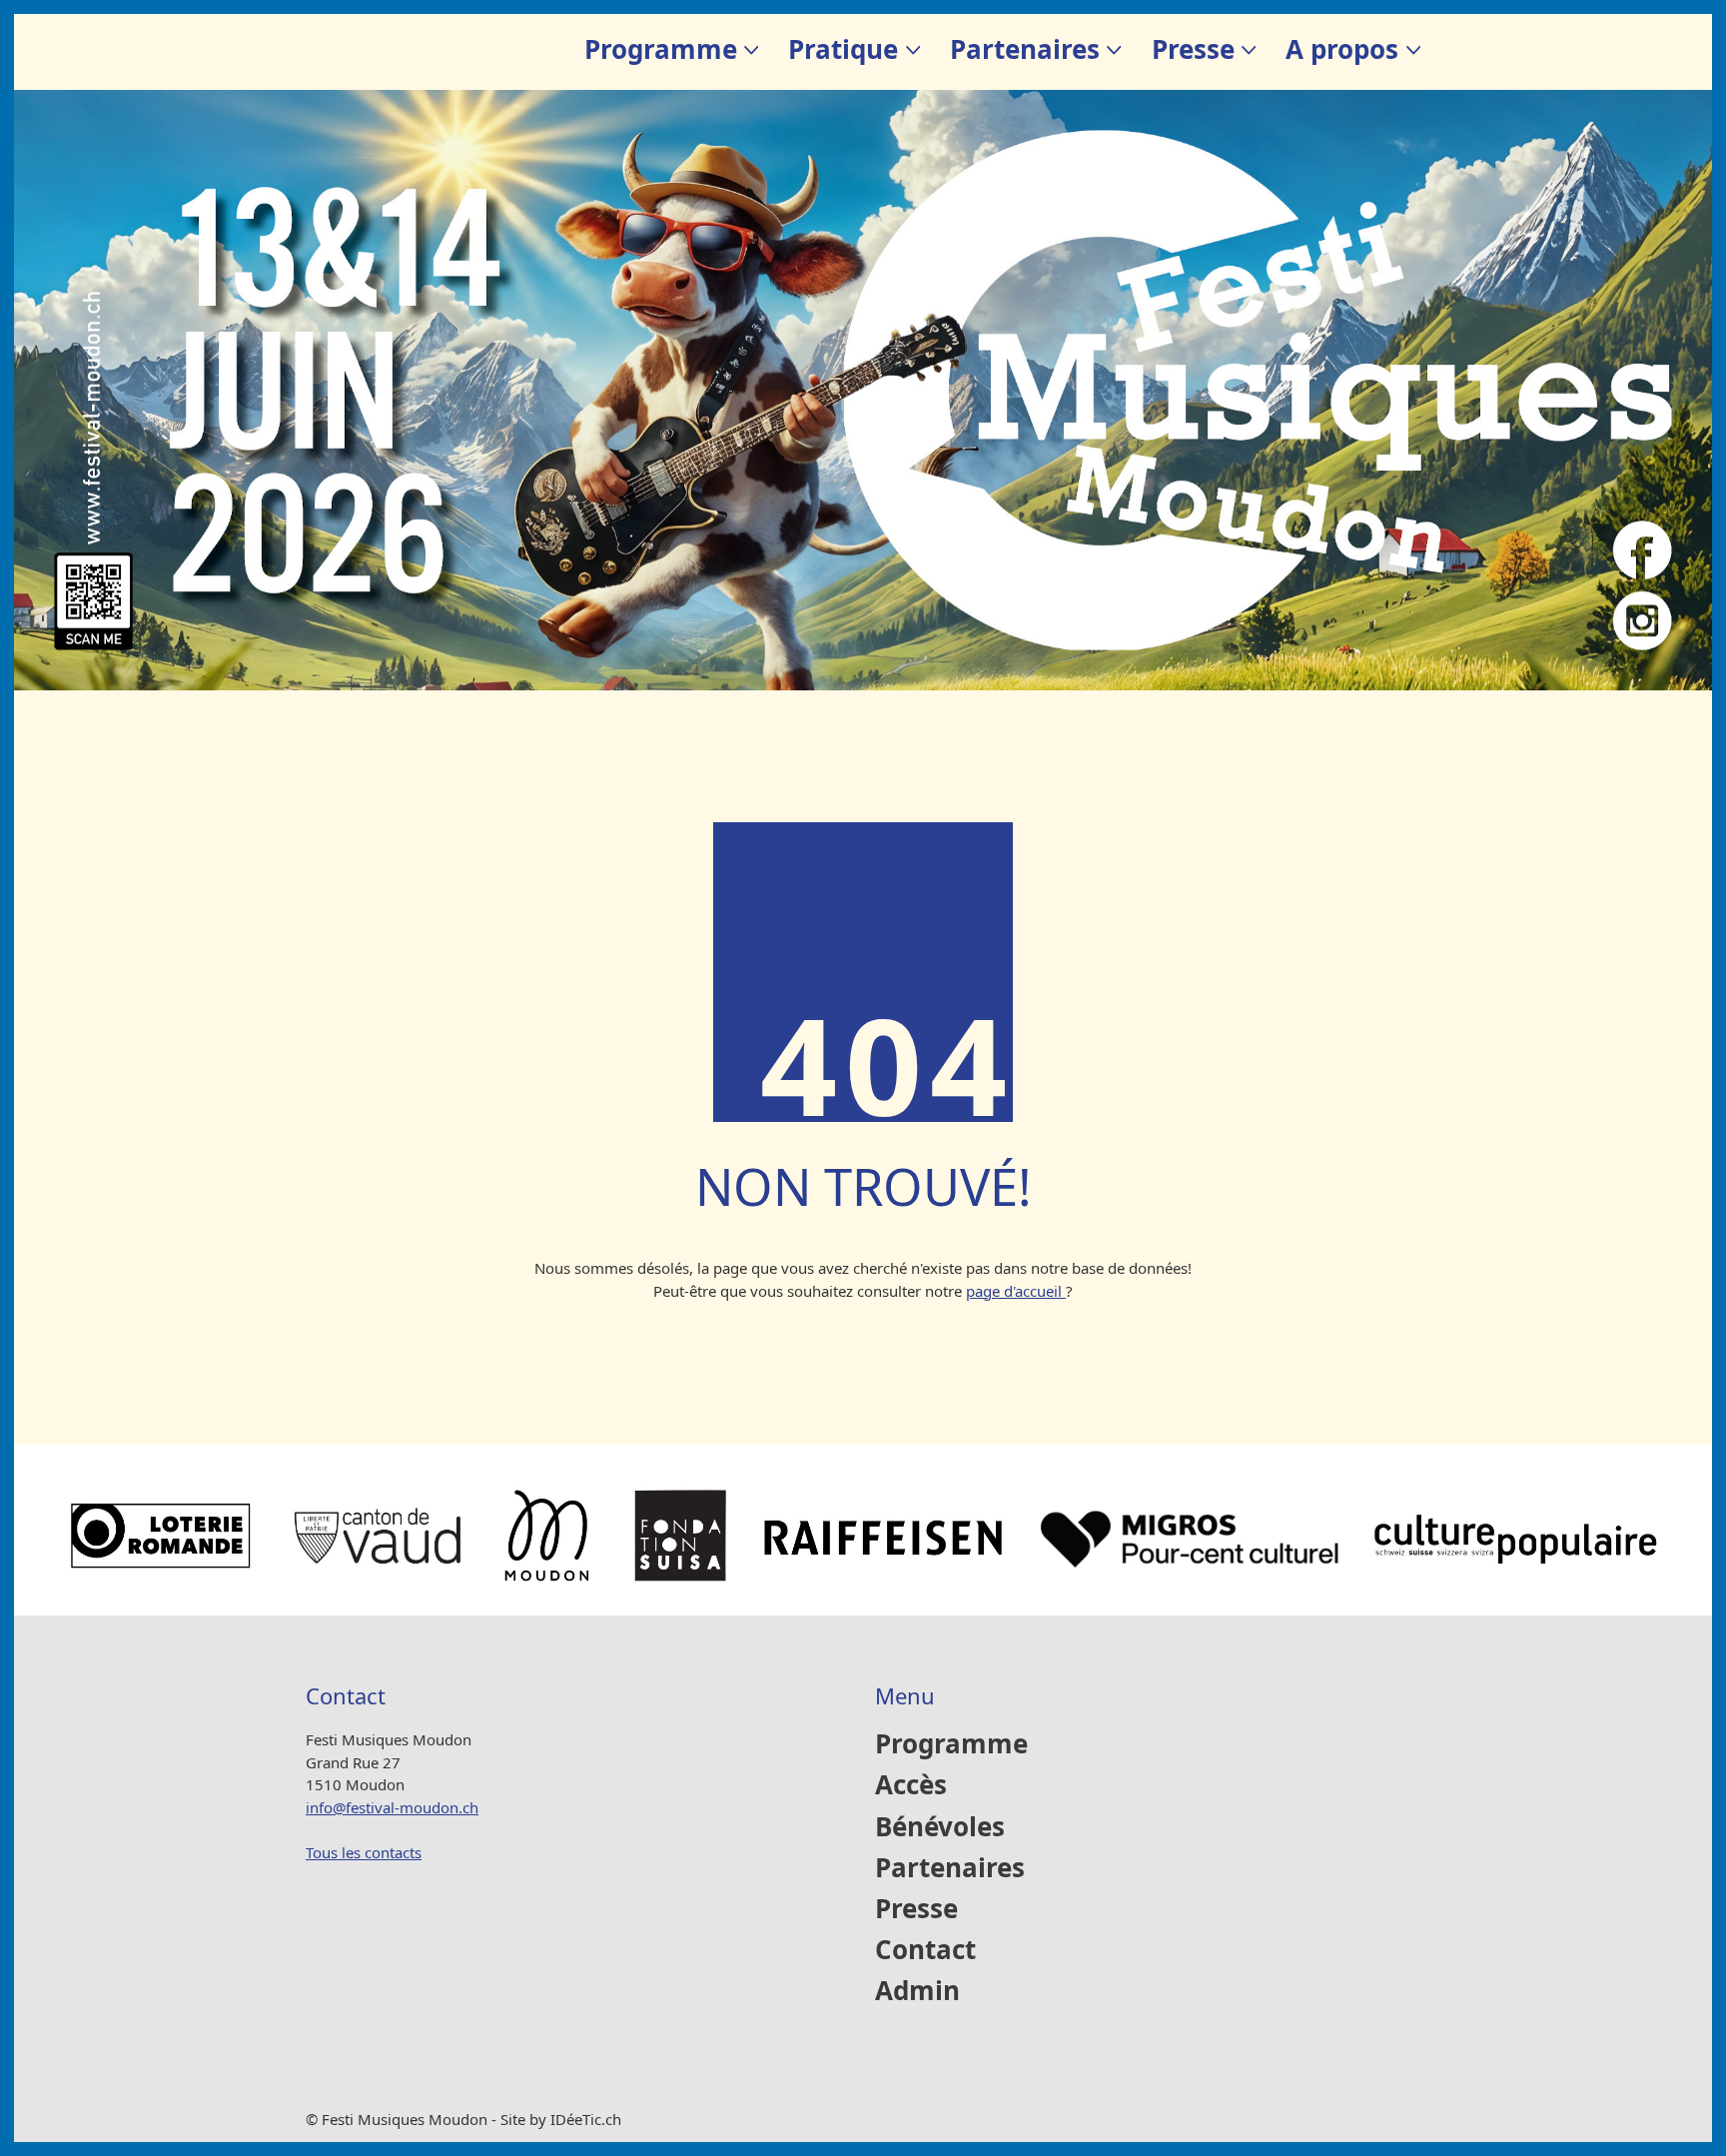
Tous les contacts (364, 1852)
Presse (916, 1910)
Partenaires (950, 1869)
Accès (911, 1786)
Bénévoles (940, 1828)
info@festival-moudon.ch (392, 1807)
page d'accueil (1016, 1291)
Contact (925, 1951)
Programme (951, 1745)
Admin (917, 1992)
